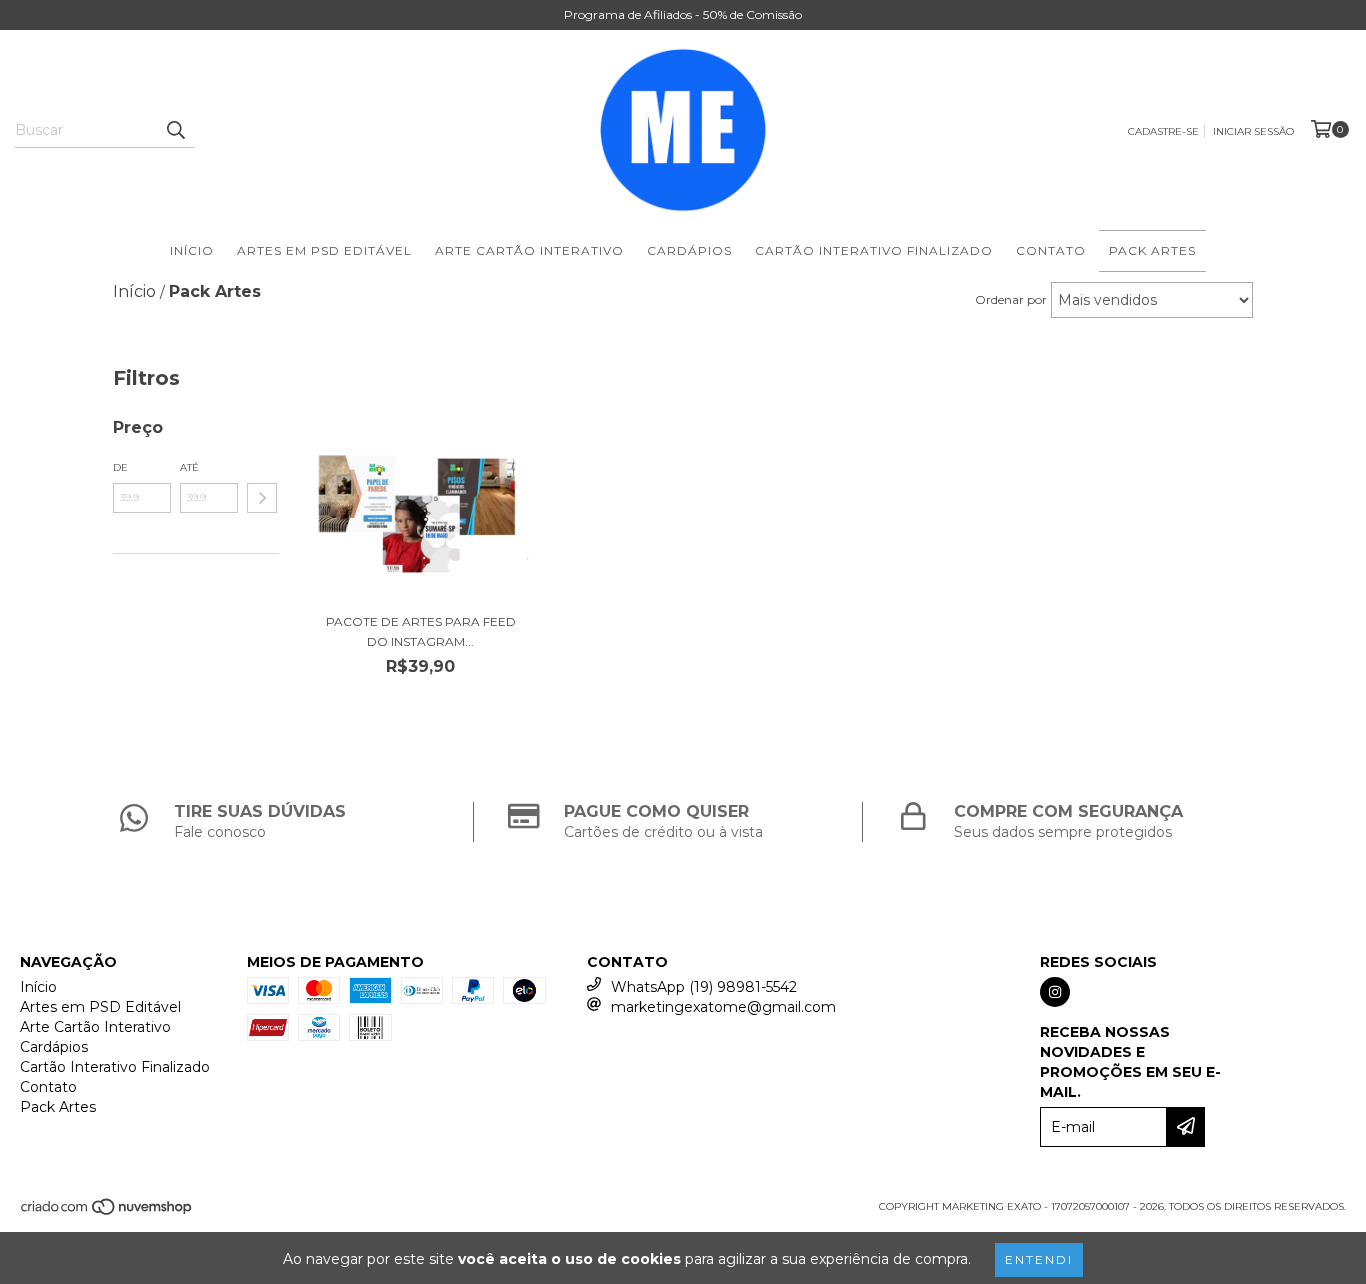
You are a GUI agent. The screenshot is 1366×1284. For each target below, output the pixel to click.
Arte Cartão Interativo (529, 250)
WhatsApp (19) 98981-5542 (704, 987)
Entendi (1039, 1259)
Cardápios (689, 250)
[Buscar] (175, 130)
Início (192, 250)
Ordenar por (1011, 299)
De (120, 467)
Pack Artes (1152, 250)
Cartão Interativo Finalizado (874, 250)
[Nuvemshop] (107, 1213)
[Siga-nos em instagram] (1055, 992)
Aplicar (262, 498)
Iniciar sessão (1253, 131)
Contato (1051, 250)
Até (189, 467)
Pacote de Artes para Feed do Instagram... (421, 631)
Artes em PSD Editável (324, 250)
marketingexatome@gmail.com (723, 1007)
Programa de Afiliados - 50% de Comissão (683, 14)
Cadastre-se (1163, 131)
